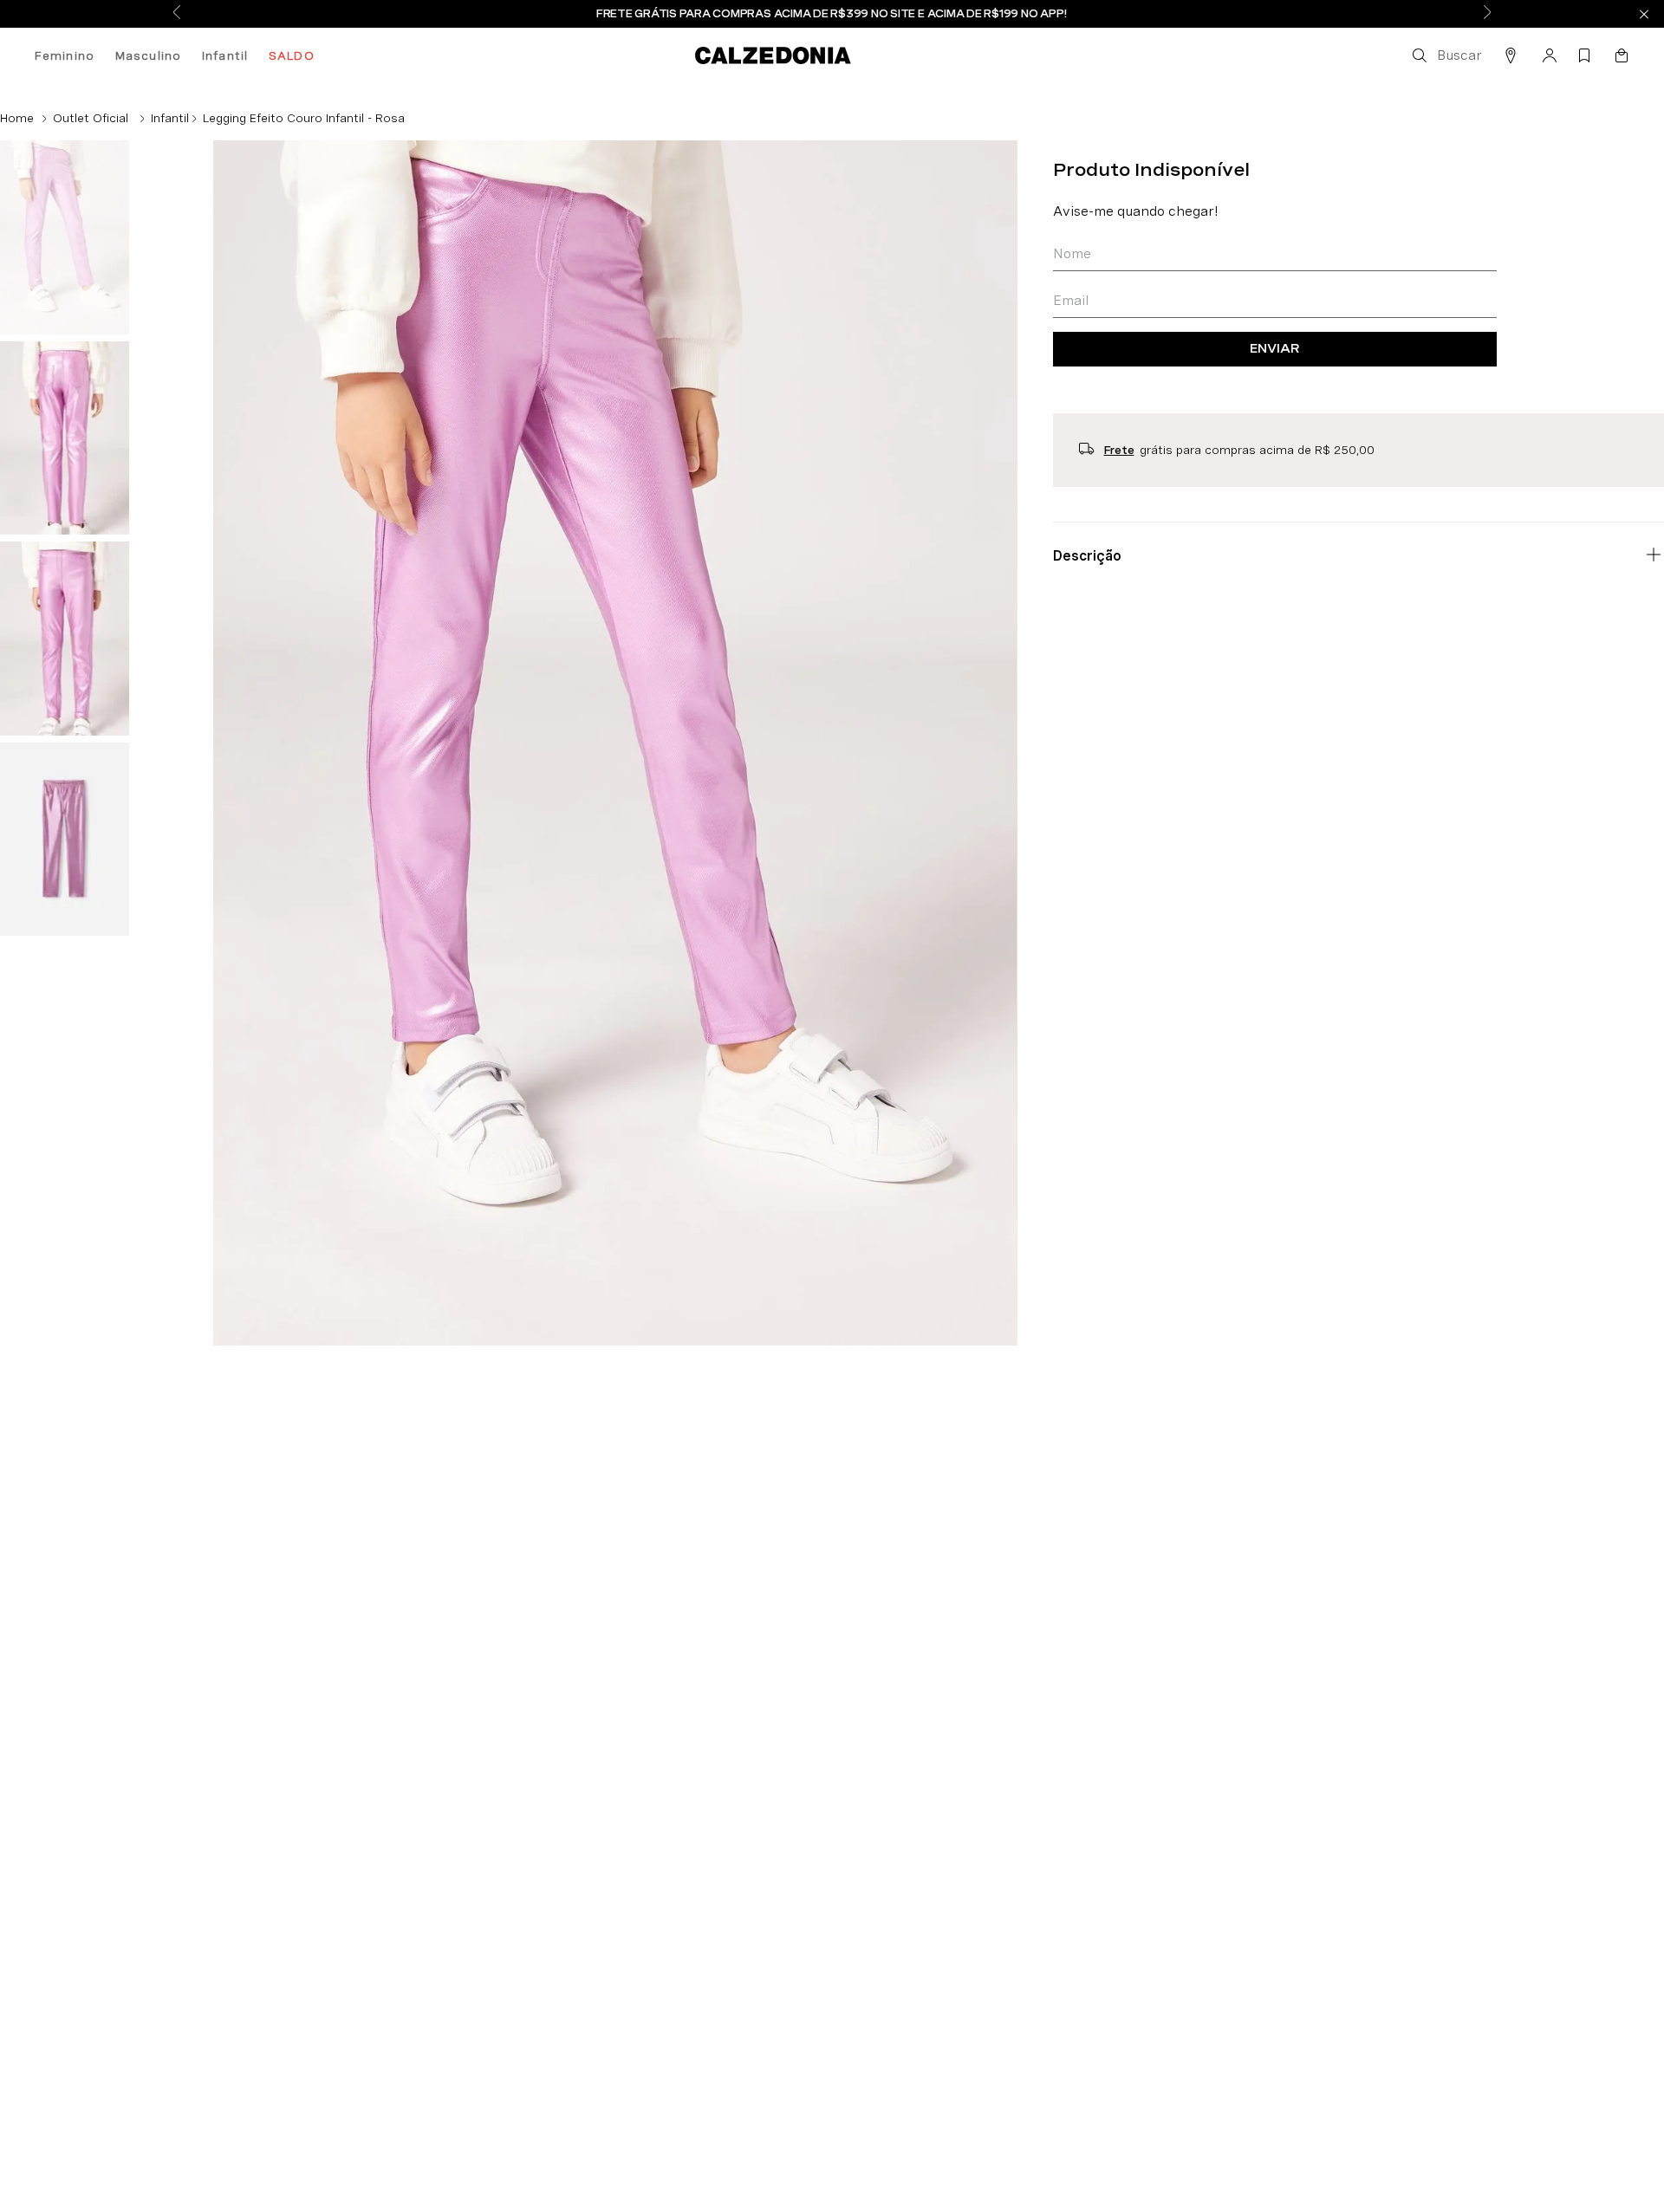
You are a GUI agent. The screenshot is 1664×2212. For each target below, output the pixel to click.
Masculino (148, 55)
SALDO (292, 55)
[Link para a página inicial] (17, 118)
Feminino (65, 55)
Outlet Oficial (91, 118)
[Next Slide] (1487, 13)
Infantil (225, 55)
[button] (1446, 55)
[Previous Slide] (177, 13)
